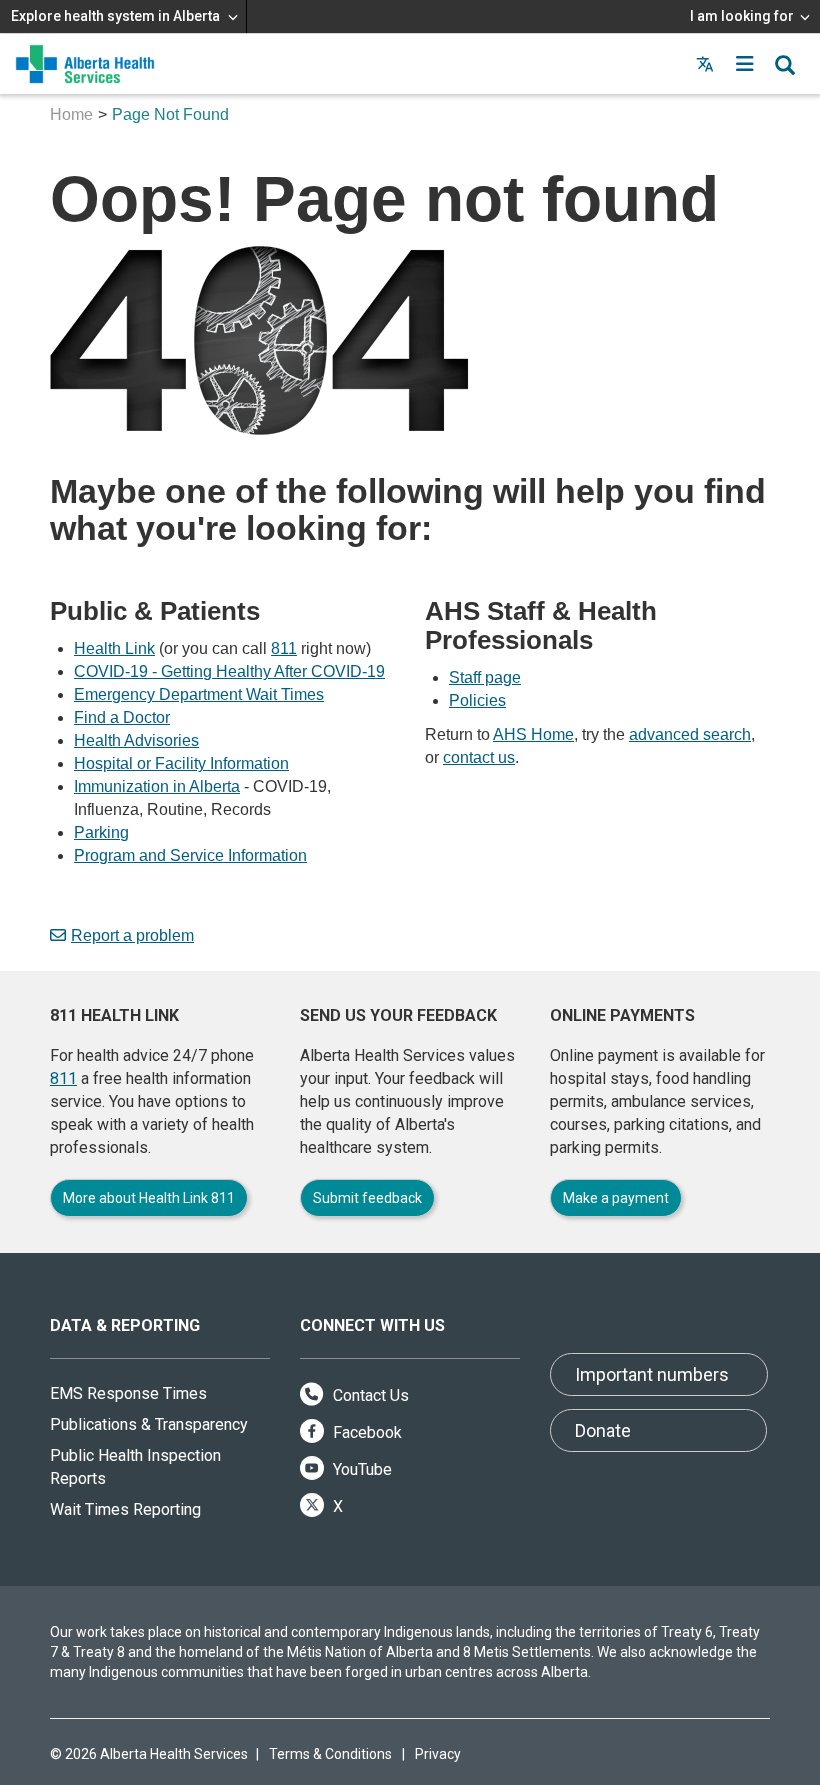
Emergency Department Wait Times (199, 694)
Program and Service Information (190, 855)
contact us (479, 757)
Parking (101, 832)
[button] (745, 64)
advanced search (690, 734)
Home (71, 114)
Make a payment (616, 1198)
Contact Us (369, 1395)
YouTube (360, 1469)
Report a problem (132, 935)
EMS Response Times (128, 1393)
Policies (477, 700)
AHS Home (533, 734)
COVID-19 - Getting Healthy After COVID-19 (229, 671)
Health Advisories (136, 740)
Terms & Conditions (330, 1754)
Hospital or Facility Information (181, 763)
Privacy (438, 1754)
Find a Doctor (122, 717)
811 (284, 648)
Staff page (485, 677)
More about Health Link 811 (149, 1198)
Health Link (114, 648)
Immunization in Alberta (157, 786)
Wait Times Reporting (125, 1509)
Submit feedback (367, 1198)
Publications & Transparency (149, 1424)
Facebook (365, 1432)
